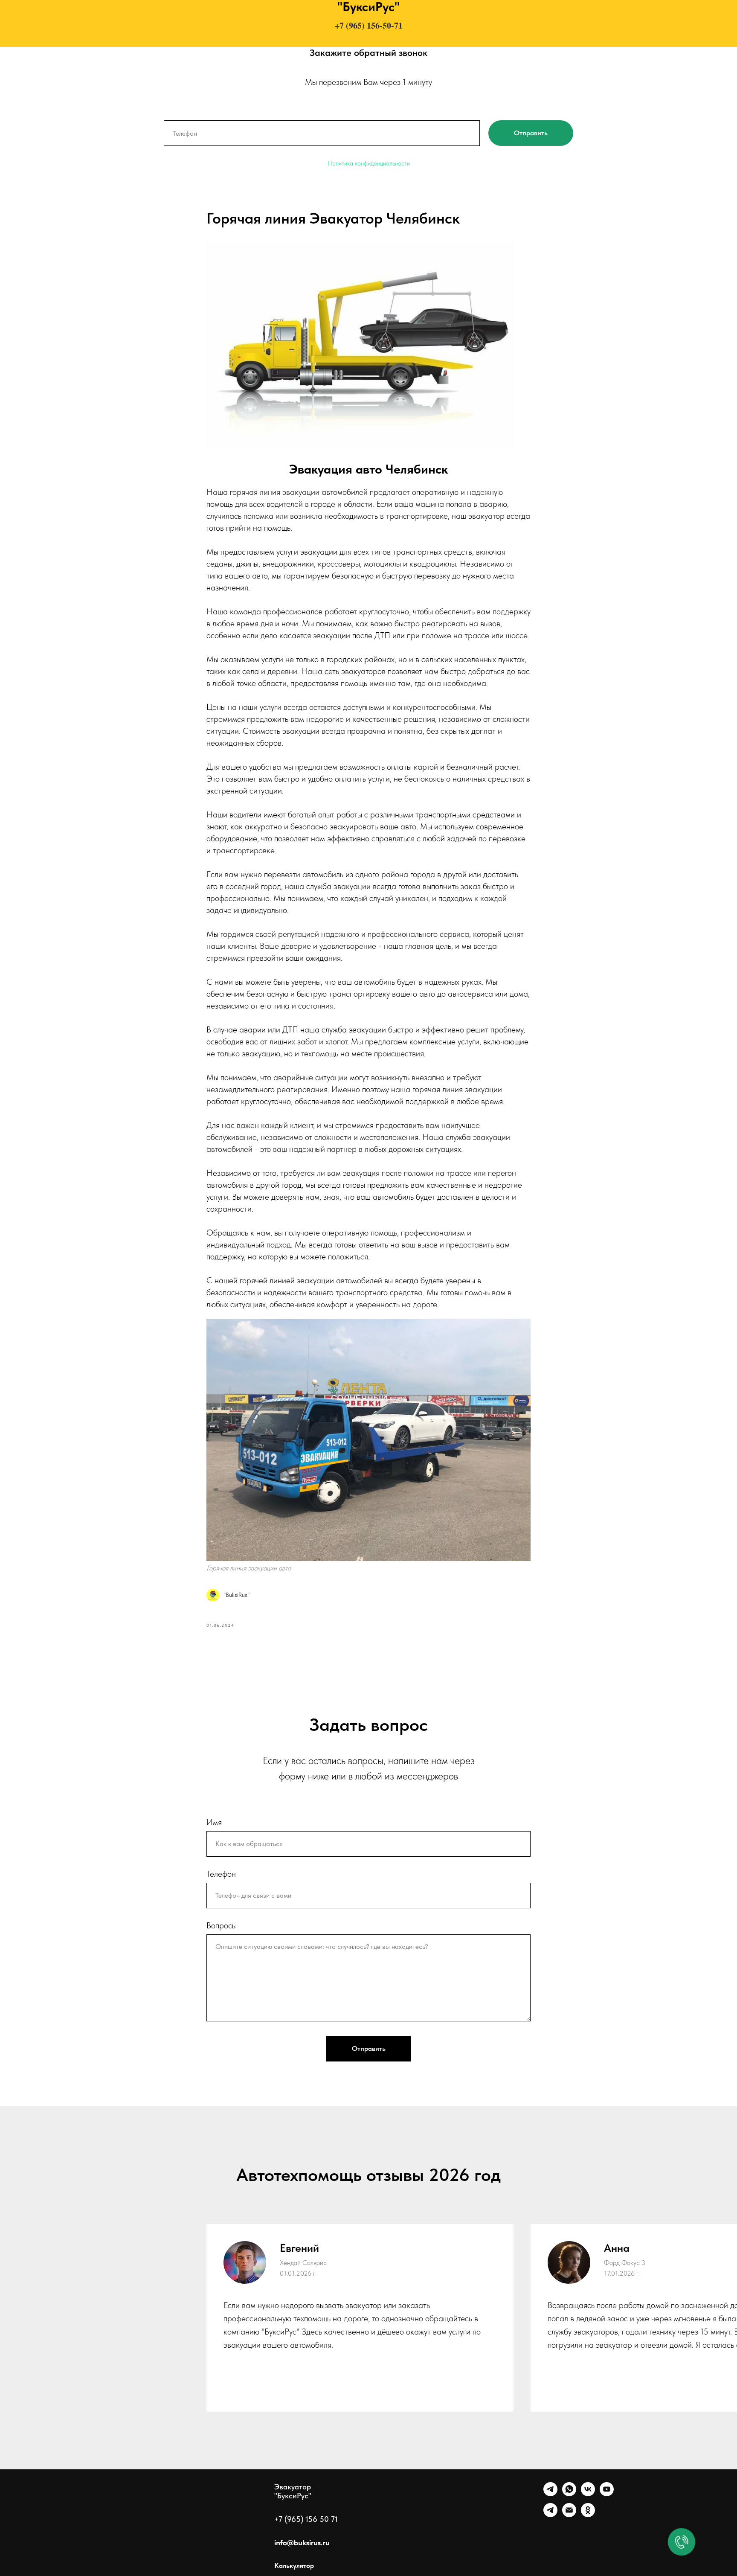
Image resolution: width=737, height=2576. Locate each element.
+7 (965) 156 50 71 (306, 2519)
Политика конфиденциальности (369, 163)
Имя (214, 1822)
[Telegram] (550, 2494)
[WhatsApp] (569, 2494)
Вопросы (222, 1925)
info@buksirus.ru (302, 2543)
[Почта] (569, 2515)
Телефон (221, 1874)
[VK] (588, 2494)
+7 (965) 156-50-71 (369, 25)
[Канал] (550, 2515)
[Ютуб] (607, 2494)
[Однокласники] (588, 2515)
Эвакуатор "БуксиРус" (293, 2491)
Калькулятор (294, 2566)
